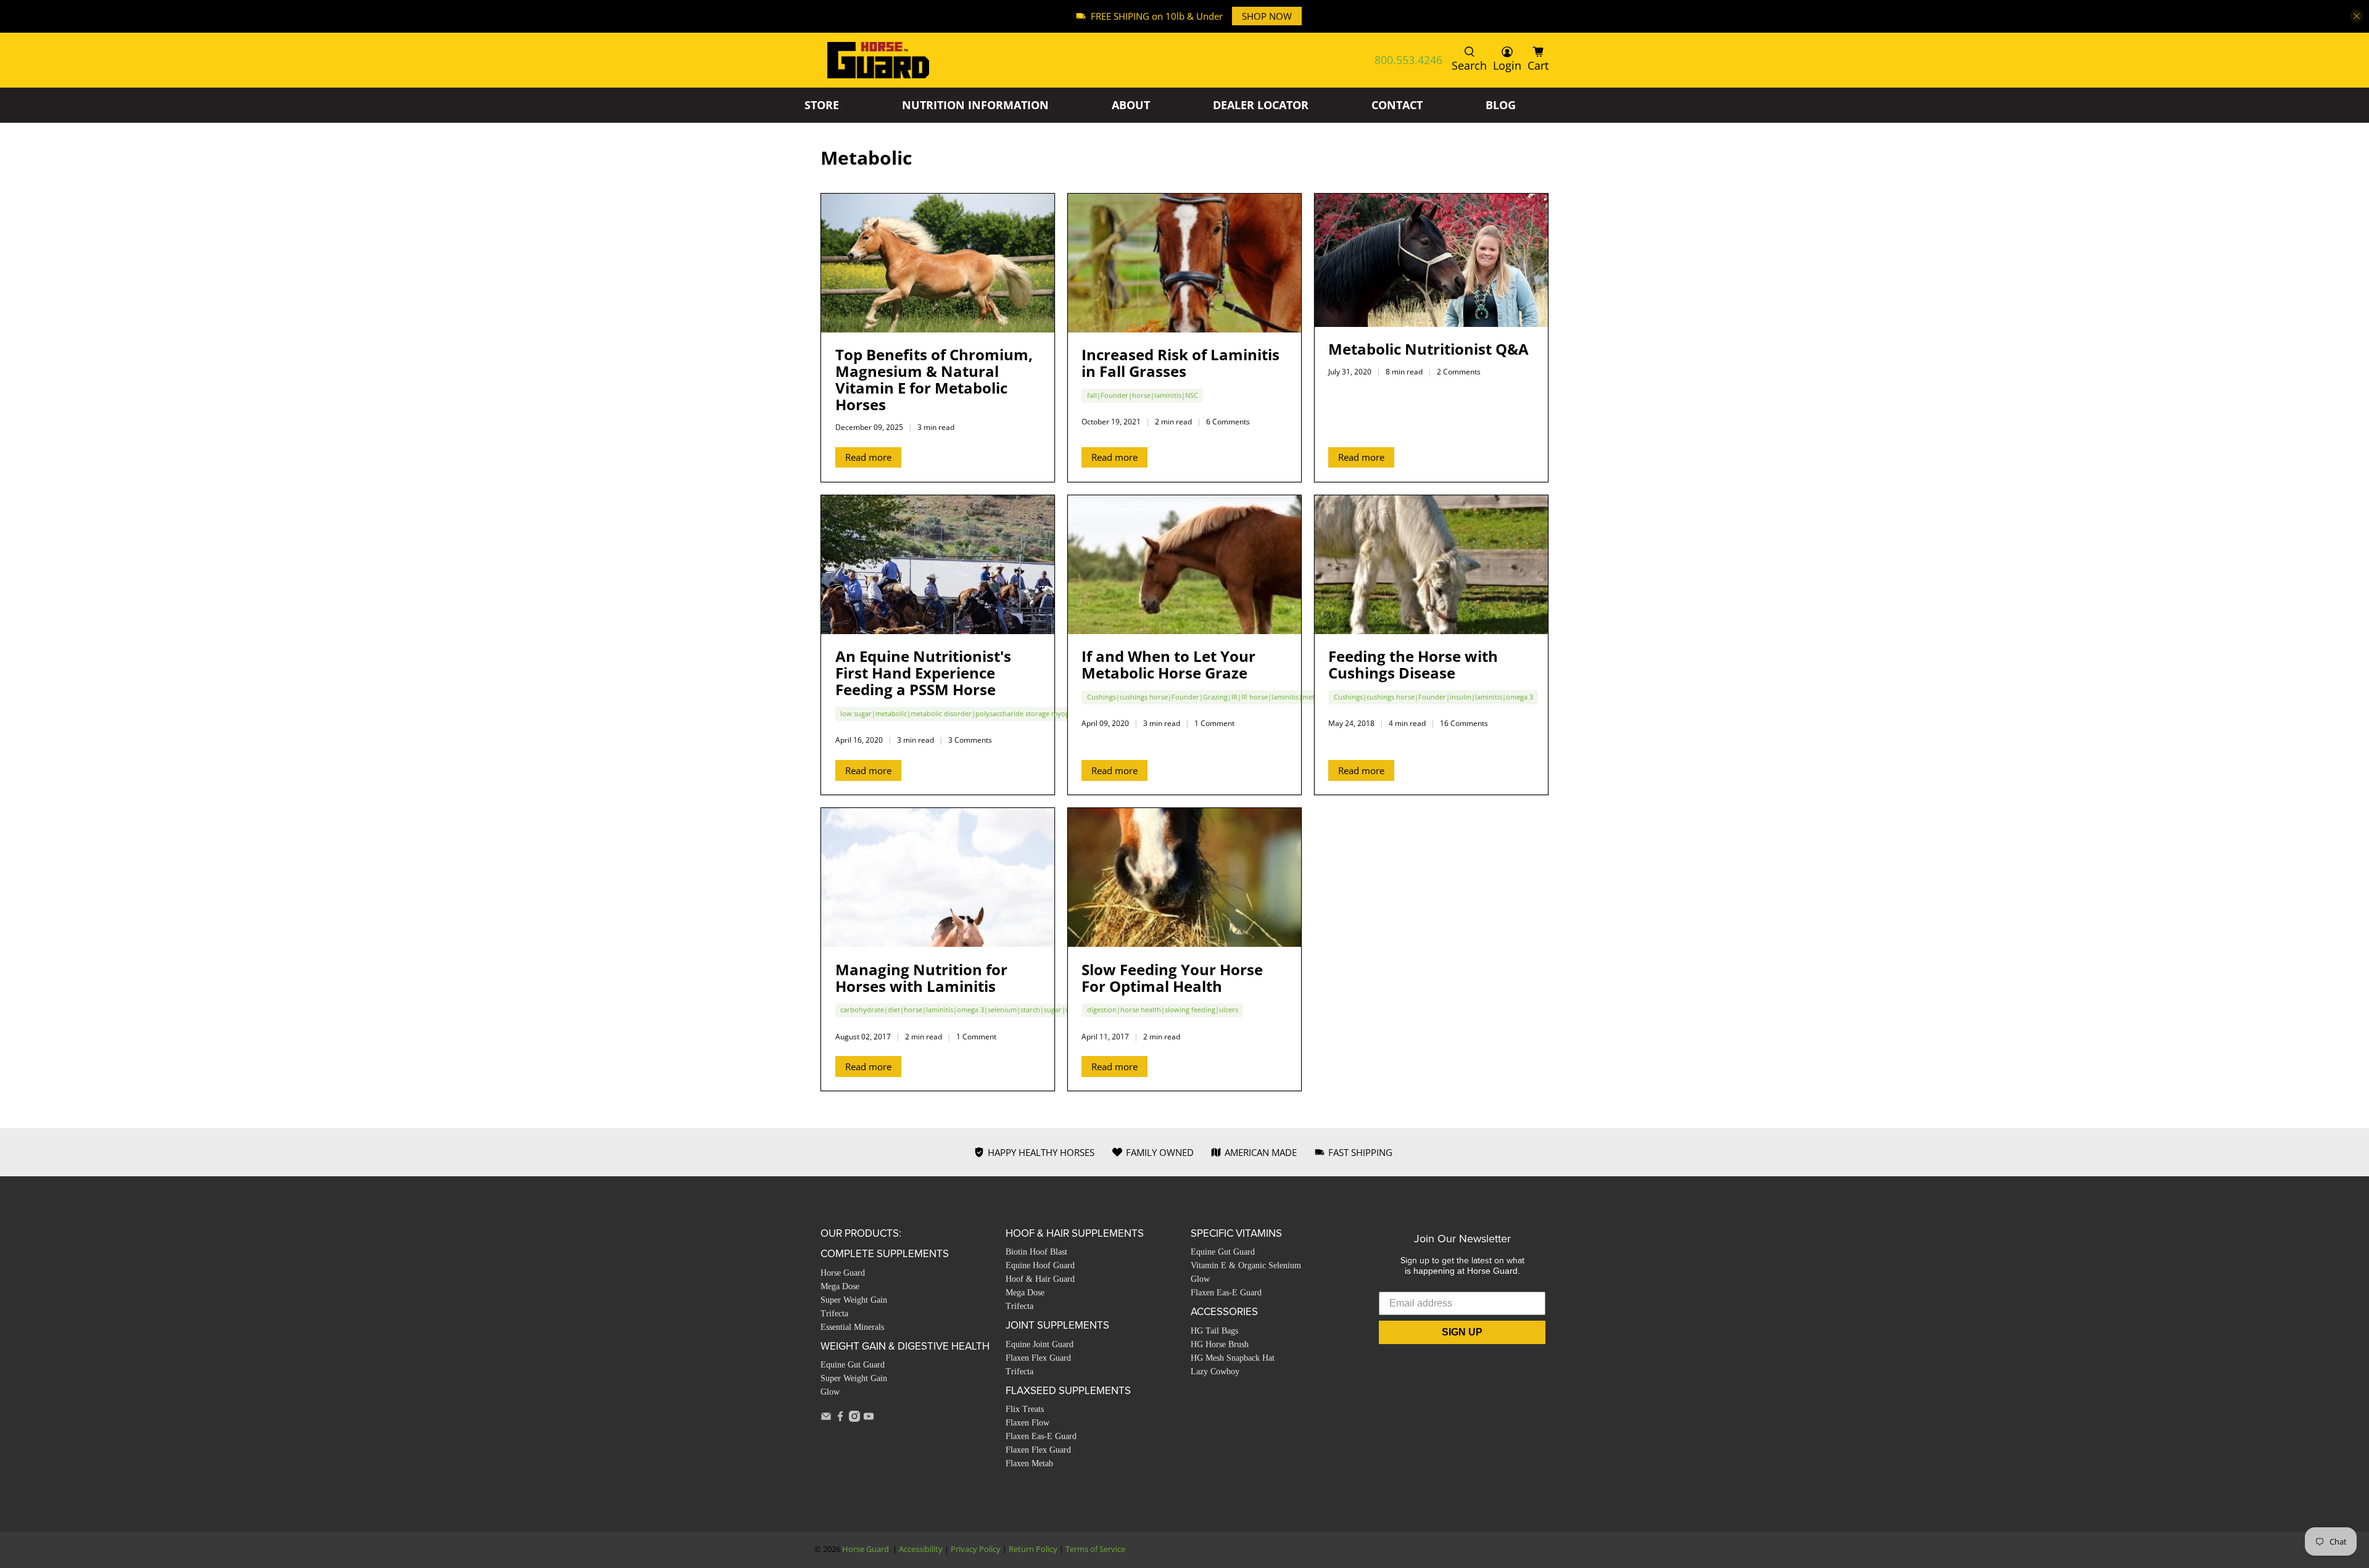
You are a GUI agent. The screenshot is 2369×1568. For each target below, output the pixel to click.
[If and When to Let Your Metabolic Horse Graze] (1184, 565)
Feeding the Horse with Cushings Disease (1413, 664)
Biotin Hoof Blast (1036, 1252)
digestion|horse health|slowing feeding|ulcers (1163, 1009)
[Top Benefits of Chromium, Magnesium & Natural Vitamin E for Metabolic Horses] (938, 263)
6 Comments (1228, 422)
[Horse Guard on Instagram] (854, 1418)
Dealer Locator (1261, 105)
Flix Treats (1025, 1409)
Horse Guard (843, 1273)
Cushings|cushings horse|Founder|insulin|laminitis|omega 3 (1433, 697)
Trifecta (834, 1314)
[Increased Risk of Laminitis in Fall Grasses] (1184, 263)
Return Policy (1033, 1549)
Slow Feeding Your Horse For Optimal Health (1172, 978)
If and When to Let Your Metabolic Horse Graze (1168, 664)
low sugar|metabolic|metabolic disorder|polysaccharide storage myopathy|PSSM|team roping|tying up (1010, 713)
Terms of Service (1095, 1549)
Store (822, 105)
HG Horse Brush (1220, 1344)
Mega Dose (840, 1286)
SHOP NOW (1267, 16)
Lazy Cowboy (1215, 1372)
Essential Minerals (852, 1327)
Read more (868, 457)
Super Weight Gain (854, 1300)
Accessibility (921, 1549)
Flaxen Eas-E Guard (1041, 1436)
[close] (2357, 16)
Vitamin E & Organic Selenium (1246, 1265)
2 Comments (1459, 372)
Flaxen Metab (1029, 1463)
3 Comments (970, 740)
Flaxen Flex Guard (1038, 1358)
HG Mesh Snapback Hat (1233, 1358)
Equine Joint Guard (1040, 1344)
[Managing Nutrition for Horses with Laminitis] (938, 877)
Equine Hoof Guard (1040, 1265)
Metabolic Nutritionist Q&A (1428, 349)
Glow (830, 1392)
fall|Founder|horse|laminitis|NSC (1143, 395)
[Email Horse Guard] (826, 1418)
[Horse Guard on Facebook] (840, 1418)
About (1131, 105)
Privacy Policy (976, 1549)
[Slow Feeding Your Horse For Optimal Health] (1184, 877)
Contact (1397, 105)
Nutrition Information (975, 105)
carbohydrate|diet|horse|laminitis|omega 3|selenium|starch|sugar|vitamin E (968, 1009)
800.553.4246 (1408, 60)
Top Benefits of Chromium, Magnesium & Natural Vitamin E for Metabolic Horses (934, 379)
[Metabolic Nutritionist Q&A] (1431, 260)
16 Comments (1464, 723)
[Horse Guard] (878, 60)
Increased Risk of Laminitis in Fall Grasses (1180, 363)
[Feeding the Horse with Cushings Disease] (1431, 565)
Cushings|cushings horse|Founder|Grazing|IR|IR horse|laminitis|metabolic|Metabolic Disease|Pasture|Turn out (1271, 697)
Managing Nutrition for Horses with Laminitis (921, 978)
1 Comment (1214, 723)
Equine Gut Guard (853, 1365)
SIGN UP (1462, 1332)
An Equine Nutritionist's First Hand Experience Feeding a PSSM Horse (923, 673)
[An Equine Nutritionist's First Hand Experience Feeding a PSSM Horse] (938, 565)
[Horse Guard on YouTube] (869, 1418)
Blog (1501, 105)
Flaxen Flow (1027, 1423)
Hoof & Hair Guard (1040, 1279)
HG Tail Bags (1214, 1331)
